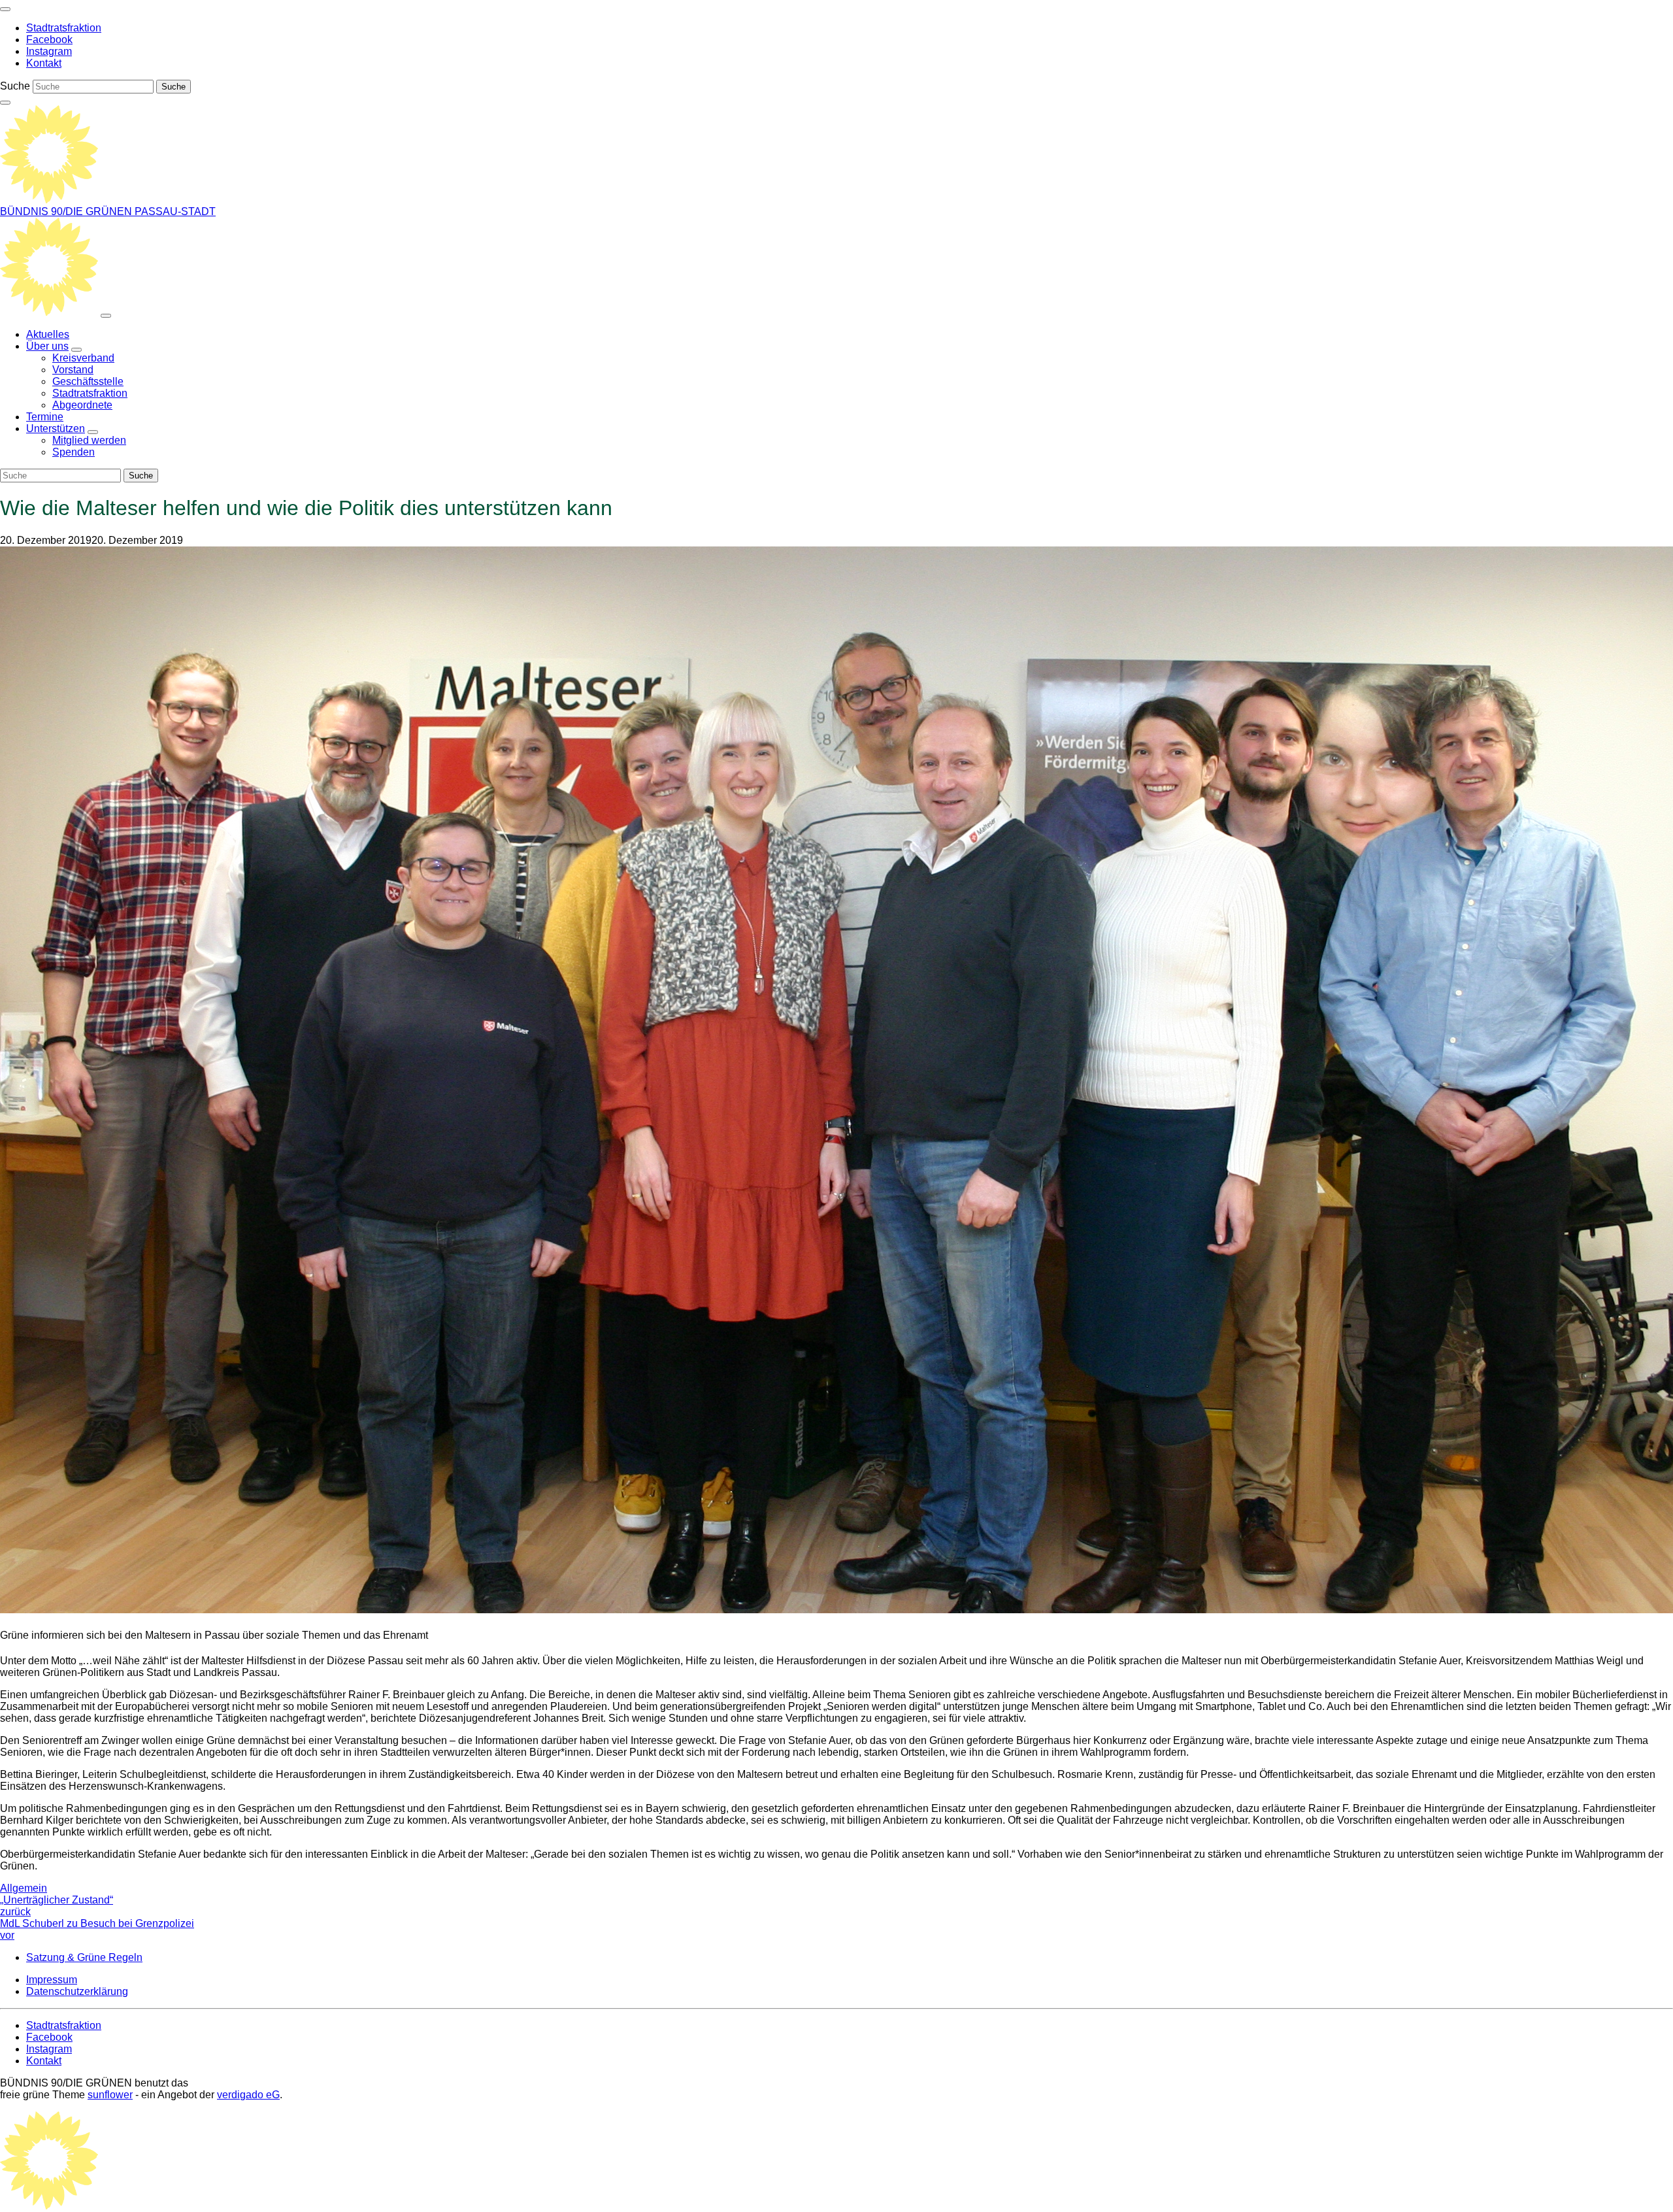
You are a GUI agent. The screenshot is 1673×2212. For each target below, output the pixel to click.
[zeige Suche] (5, 103)
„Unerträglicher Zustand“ (57, 1906)
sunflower (110, 2095)
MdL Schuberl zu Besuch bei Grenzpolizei (97, 1929)
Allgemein (24, 1888)
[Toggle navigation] (5, 9)
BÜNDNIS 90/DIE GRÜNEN (67, 211)
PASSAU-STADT (175, 211)
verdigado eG (248, 2095)
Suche (15, 86)
